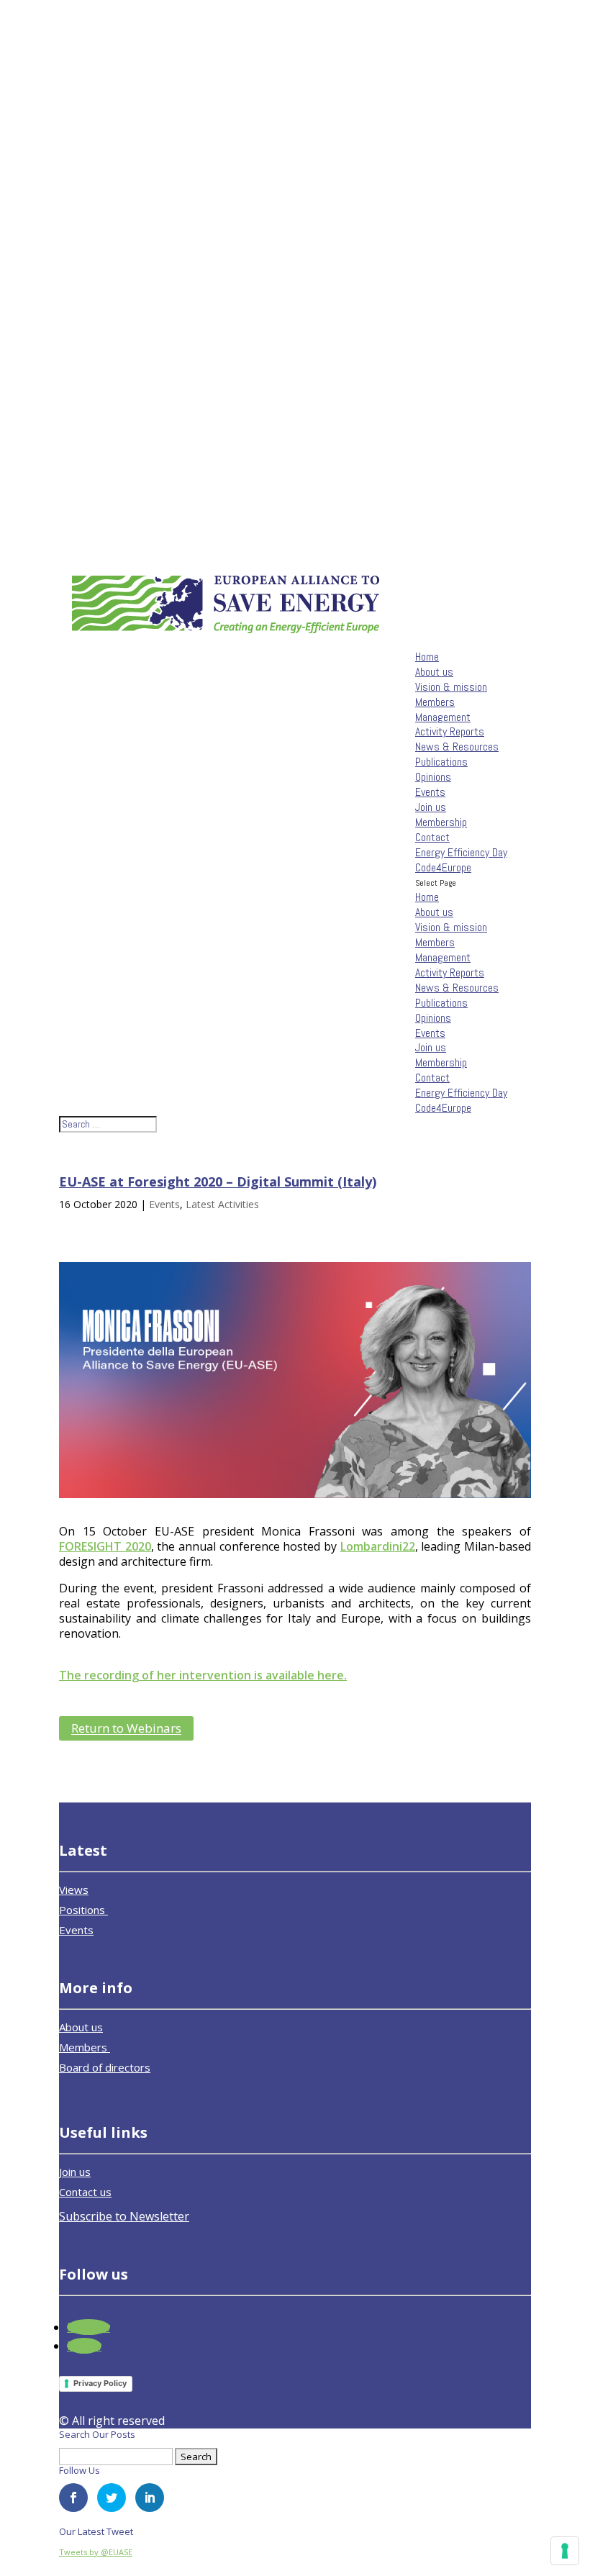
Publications (441, 762)
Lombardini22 (378, 1546)
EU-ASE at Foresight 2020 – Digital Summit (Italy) (218, 1182)
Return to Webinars (126, 1729)
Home (427, 657)
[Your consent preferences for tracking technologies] (565, 2551)
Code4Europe (443, 867)
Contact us (85, 2192)
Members (435, 702)
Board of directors (105, 2067)
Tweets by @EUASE (96, 2552)
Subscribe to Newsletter (124, 2216)
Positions (83, 1910)
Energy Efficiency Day (461, 852)
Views (74, 1890)
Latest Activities (222, 1204)
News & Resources (457, 747)
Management (443, 717)
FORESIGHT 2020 (105, 1546)
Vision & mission (451, 687)
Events (430, 792)
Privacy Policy (100, 2383)
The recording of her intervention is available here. (203, 1675)
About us (434, 672)
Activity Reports (450, 731)
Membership (441, 822)
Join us (431, 807)
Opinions (433, 777)
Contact (432, 837)
